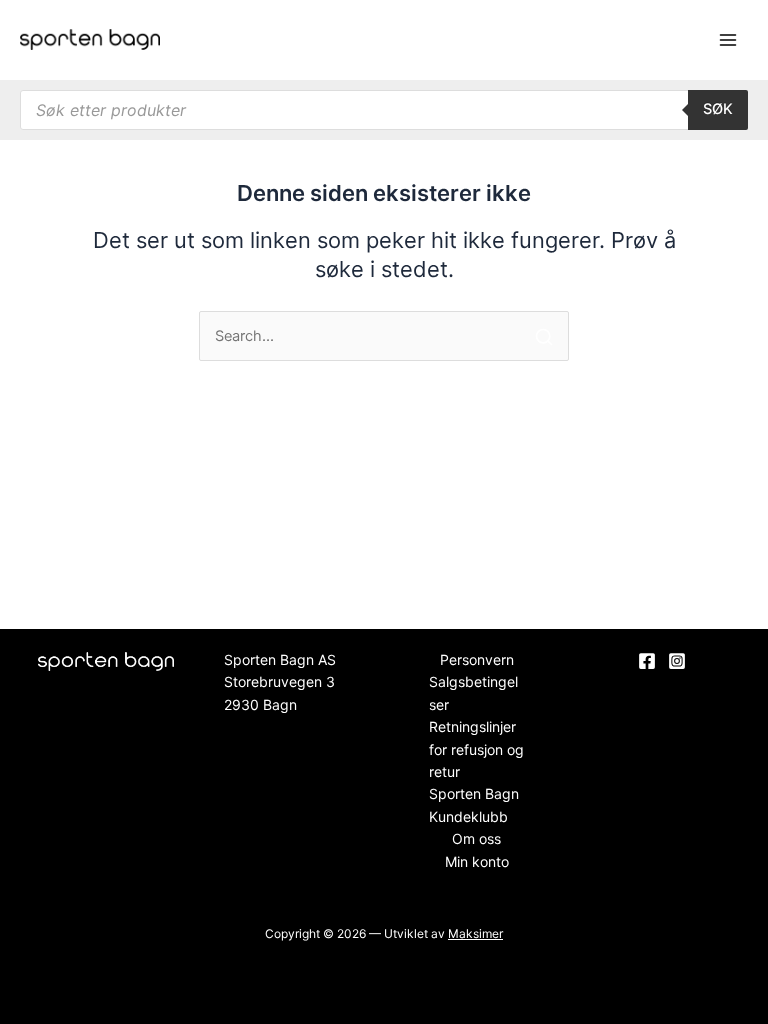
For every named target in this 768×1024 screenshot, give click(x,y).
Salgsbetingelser (473, 692)
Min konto (477, 861)
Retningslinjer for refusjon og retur (476, 749)
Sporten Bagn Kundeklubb (474, 804)
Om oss (476, 838)
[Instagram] (677, 661)
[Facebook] (647, 661)
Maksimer (475, 933)
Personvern (477, 659)
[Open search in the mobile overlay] (384, 110)
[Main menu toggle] (728, 40)
